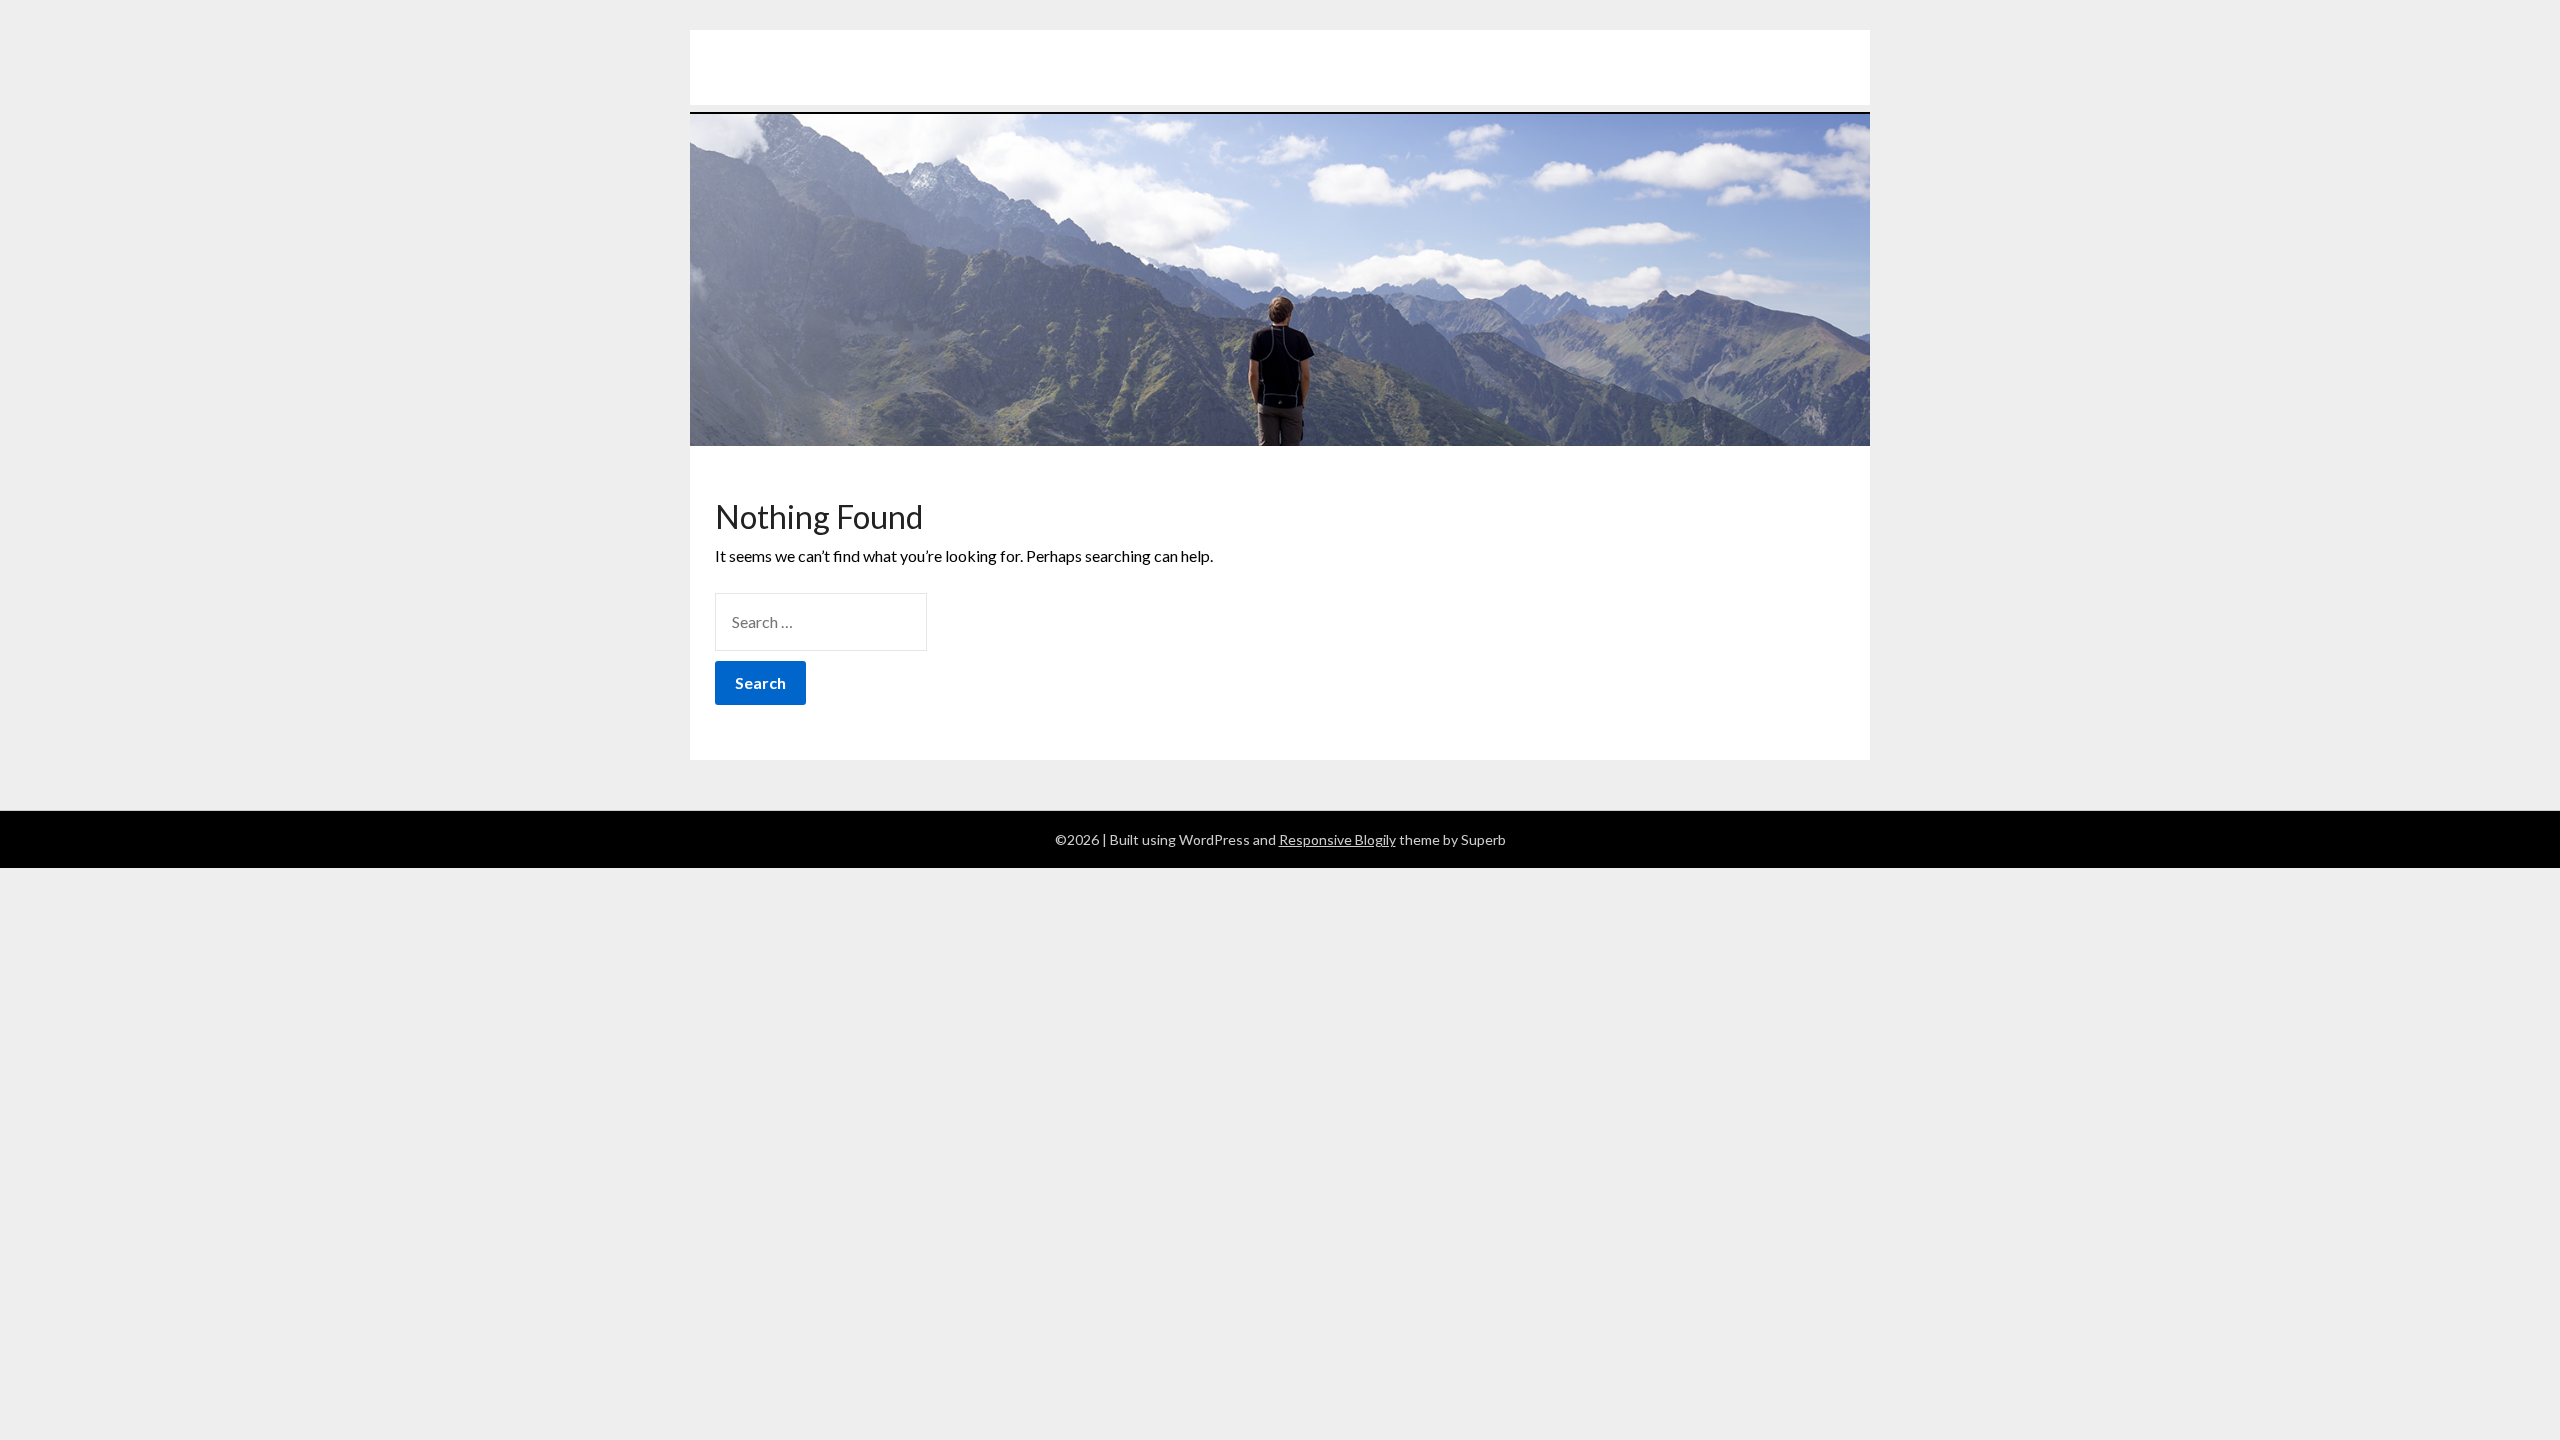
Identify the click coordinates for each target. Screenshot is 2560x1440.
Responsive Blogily (1337, 839)
